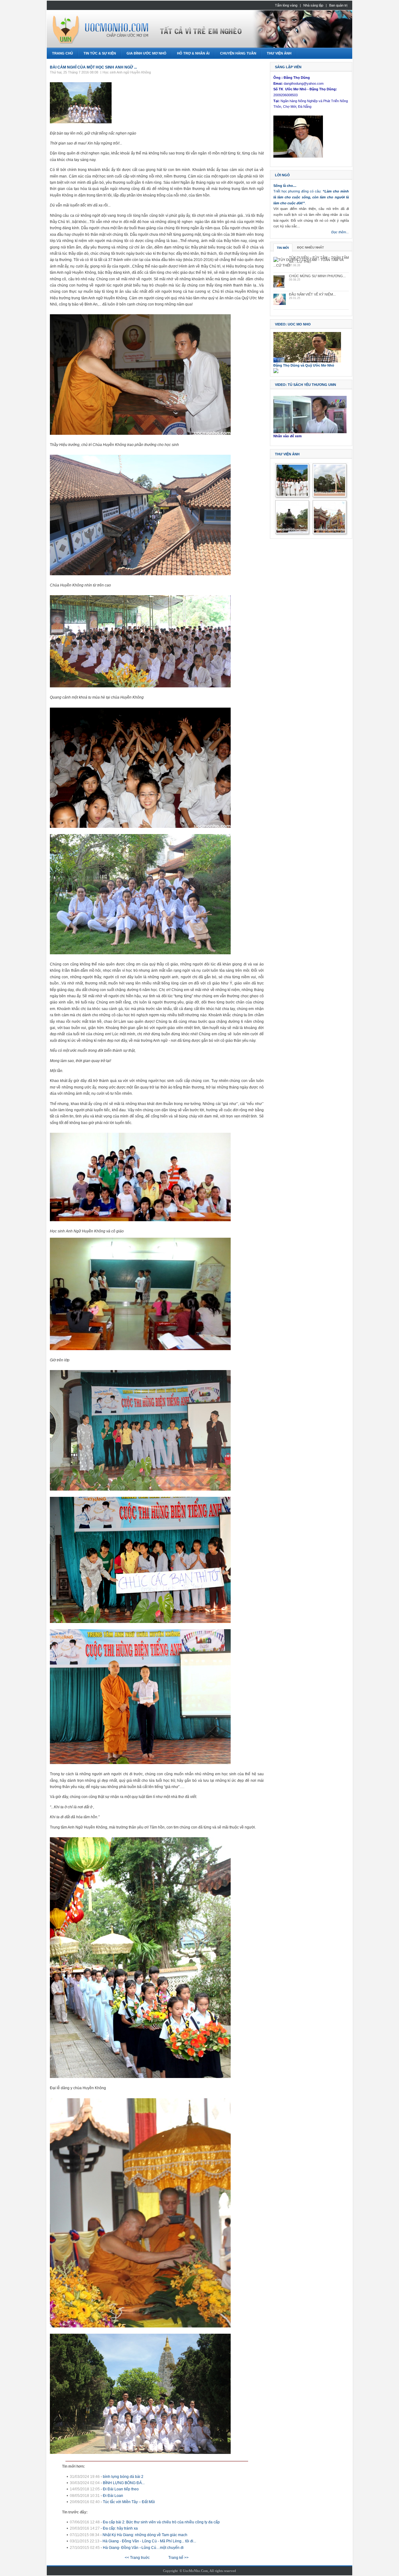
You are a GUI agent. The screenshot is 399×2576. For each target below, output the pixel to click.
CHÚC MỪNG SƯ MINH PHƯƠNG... (317, 276)
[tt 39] (329, 495)
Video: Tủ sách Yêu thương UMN (305, 385)
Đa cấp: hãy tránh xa (120, 2528)
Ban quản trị (338, 5)
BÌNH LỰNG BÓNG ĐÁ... (124, 2483)
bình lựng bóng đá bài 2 (123, 2477)
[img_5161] (292, 495)
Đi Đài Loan (113, 2496)
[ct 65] (292, 531)
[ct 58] (329, 531)
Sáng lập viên (288, 67)
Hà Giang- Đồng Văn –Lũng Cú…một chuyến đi (143, 2548)
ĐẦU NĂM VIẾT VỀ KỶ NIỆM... (312, 294)
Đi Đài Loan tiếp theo (121, 2489)
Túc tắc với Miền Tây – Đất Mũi (129, 2502)
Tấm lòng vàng (286, 5)
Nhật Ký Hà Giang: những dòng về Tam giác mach (145, 2535)
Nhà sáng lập (313, 5)
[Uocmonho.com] (134, 26)
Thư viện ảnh (287, 454)
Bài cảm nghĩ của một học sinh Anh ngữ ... (93, 67)
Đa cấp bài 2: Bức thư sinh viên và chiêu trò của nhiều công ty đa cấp (161, 2522)
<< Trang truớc (137, 2558)
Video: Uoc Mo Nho (293, 324)
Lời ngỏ (282, 175)
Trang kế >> (178, 2558)
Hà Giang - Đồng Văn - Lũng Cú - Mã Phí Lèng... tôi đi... (149, 2541)
